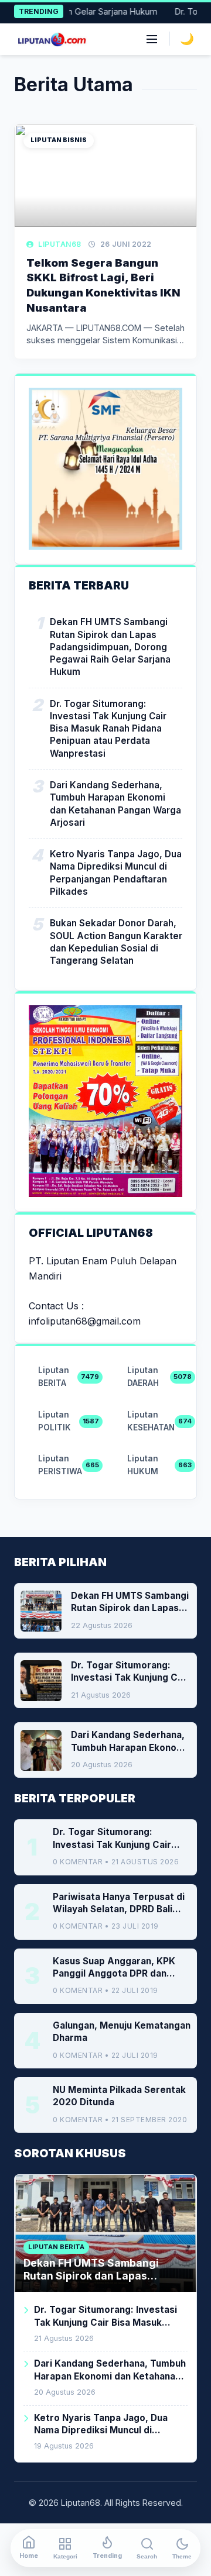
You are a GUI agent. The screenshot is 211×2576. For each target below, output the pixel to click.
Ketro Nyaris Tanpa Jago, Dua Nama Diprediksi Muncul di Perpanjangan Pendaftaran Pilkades (116, 873)
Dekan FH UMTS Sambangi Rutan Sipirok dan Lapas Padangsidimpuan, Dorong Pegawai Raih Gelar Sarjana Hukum (110, 647)
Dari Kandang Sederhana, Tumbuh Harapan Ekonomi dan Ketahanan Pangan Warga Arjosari (115, 804)
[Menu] (152, 39)
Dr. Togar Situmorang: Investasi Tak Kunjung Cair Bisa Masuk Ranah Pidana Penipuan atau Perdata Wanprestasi (108, 729)
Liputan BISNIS (59, 140)
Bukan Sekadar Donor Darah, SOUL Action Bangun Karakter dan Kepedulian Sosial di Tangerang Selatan (116, 942)
